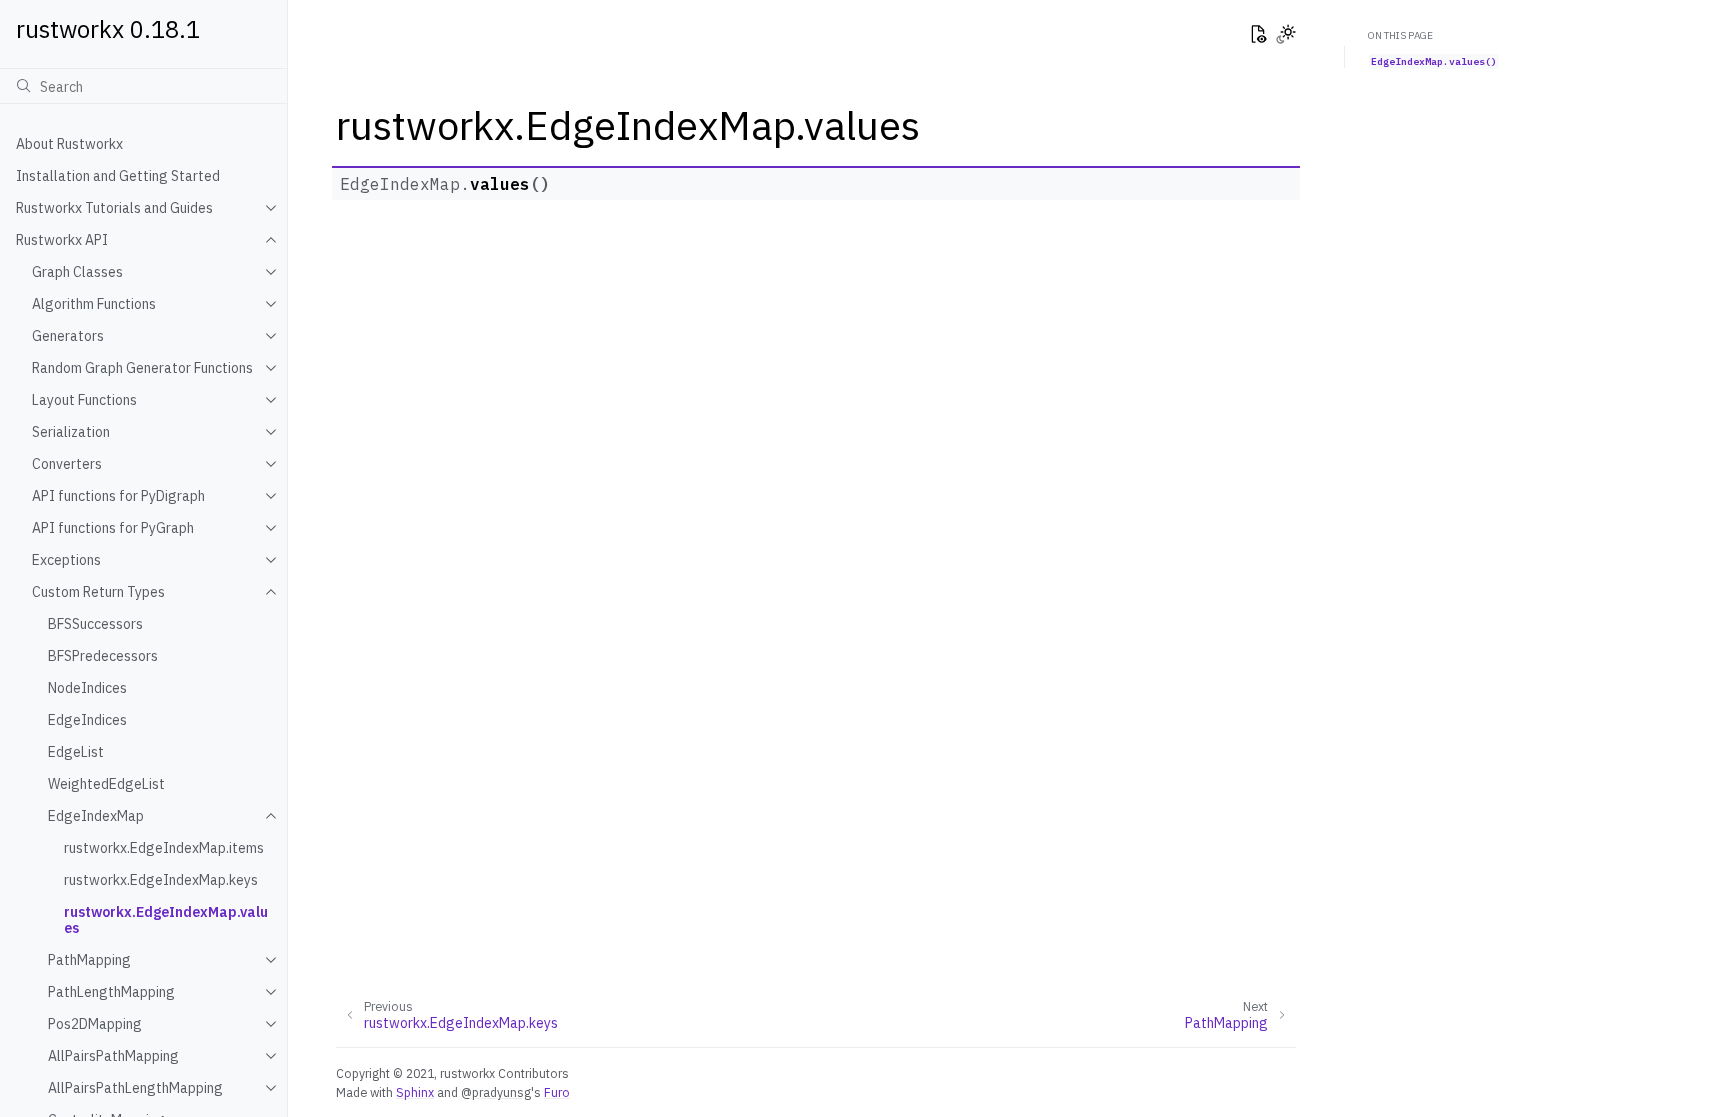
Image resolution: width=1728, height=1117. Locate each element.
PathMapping (89, 960)
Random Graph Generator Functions (142, 368)
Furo (557, 1092)
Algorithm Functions (94, 304)
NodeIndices (87, 688)
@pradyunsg (496, 1092)
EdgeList (76, 752)
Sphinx (415, 1092)
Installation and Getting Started (118, 176)
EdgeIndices (87, 720)
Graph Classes (77, 272)
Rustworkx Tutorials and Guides (114, 208)
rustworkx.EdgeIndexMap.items (164, 848)
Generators (68, 336)
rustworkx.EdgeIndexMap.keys (161, 880)
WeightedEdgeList (106, 784)
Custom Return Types (98, 592)
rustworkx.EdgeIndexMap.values (166, 920)
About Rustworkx (69, 144)
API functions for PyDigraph (118, 496)
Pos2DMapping (95, 1024)
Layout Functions (84, 400)
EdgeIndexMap (96, 816)
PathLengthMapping (111, 992)
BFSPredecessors (103, 656)
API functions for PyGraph (113, 528)
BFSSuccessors (95, 624)
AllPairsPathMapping (113, 1056)
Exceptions (66, 560)
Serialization (71, 432)
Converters (67, 464)
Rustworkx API (62, 240)
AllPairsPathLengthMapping (135, 1088)
